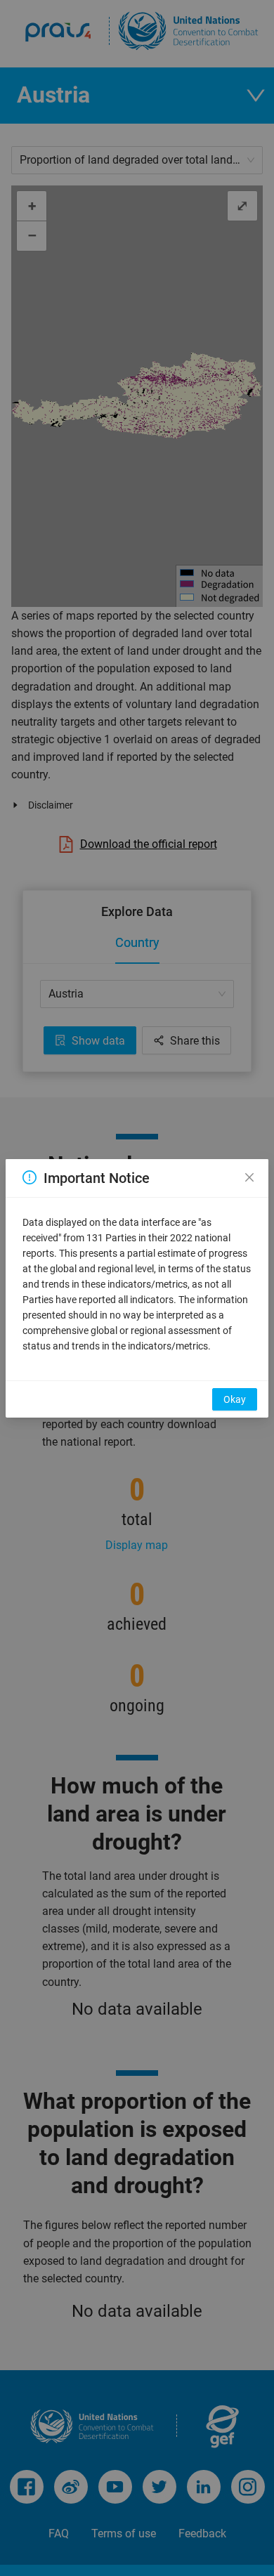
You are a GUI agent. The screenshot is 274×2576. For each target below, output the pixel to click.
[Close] (249, 1178)
